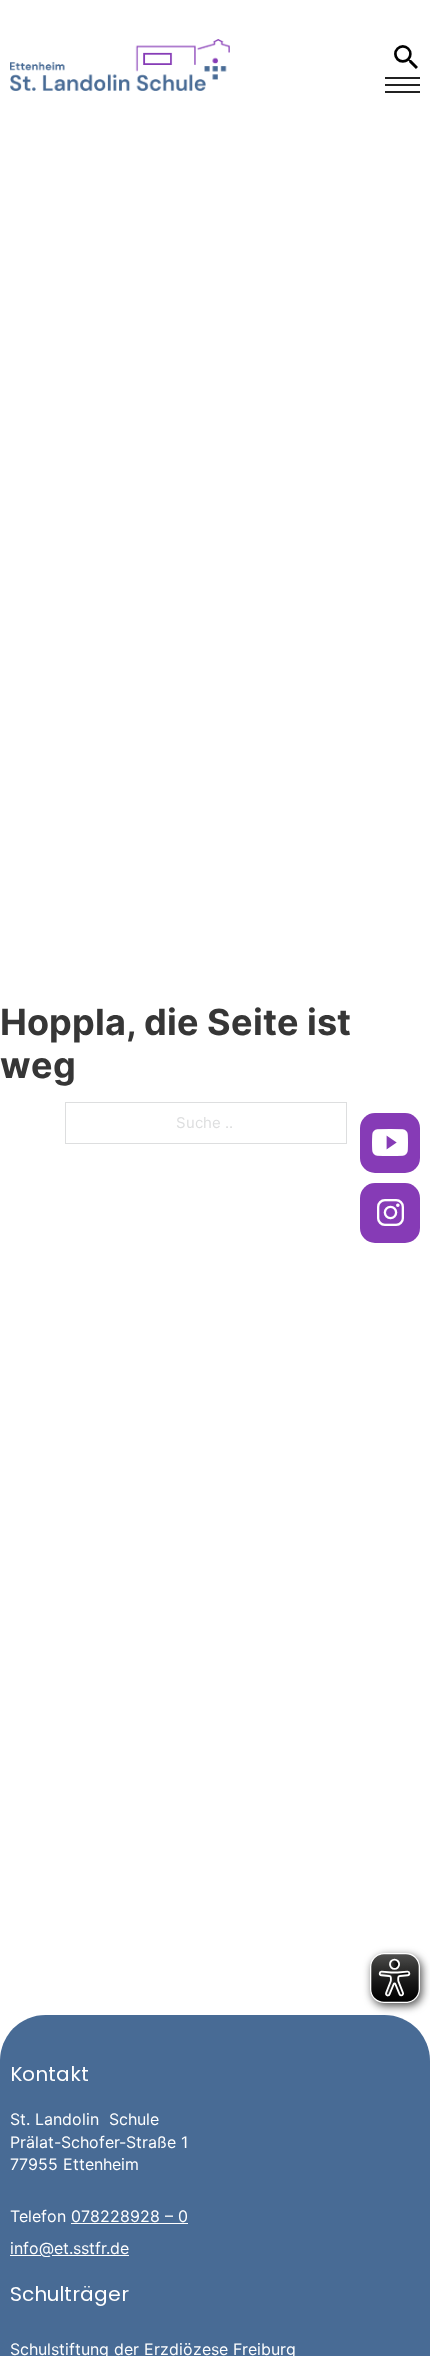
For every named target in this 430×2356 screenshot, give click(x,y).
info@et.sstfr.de (69, 2248)
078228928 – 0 (129, 2216)
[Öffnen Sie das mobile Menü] (402, 85)
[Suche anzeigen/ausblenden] (405, 57)
